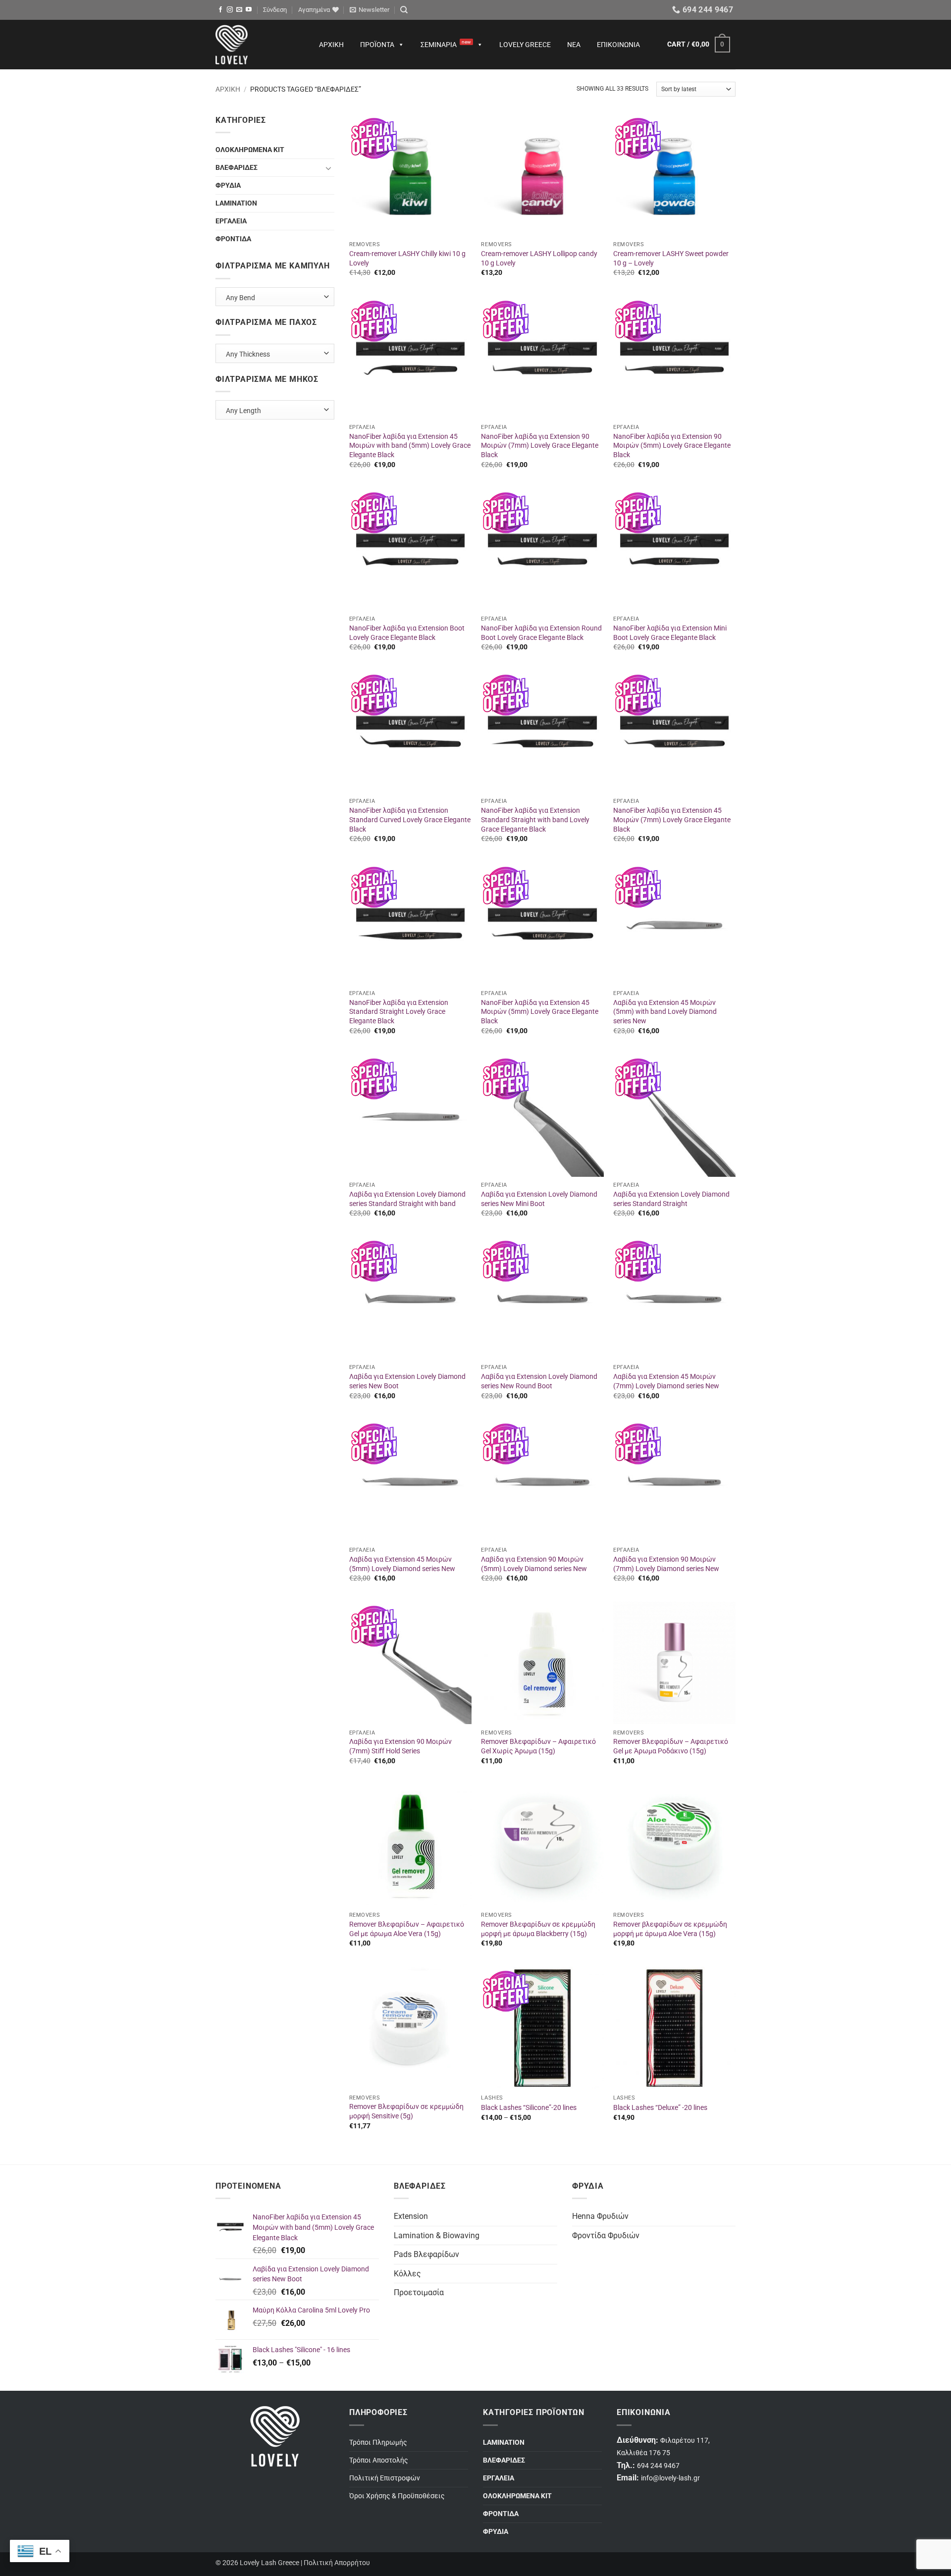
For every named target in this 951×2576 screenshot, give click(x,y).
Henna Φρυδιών (600, 2216)
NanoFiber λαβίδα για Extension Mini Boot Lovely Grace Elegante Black (670, 633)
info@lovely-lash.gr (670, 2478)
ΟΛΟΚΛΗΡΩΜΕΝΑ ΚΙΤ (250, 150)
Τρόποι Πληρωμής (378, 2443)
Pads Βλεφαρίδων (426, 2254)
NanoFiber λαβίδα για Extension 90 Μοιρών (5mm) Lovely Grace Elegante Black (672, 446)
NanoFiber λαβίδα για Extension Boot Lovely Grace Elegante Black (407, 633)
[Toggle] (328, 168)
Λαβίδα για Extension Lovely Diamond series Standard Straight (671, 1199)
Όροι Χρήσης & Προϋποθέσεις (397, 2496)
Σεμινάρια (446, 44)
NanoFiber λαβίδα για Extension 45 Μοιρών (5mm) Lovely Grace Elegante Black (540, 1012)
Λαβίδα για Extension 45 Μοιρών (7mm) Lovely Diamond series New (666, 1381)
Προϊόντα (377, 45)
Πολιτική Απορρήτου (337, 2563)
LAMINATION (236, 203)
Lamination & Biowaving (437, 2235)
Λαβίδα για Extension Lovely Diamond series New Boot (407, 1381)
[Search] (404, 10)
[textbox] (273, 296)
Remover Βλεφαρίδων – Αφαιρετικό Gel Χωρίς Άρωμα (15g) (538, 1746)
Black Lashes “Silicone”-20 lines (529, 2108)
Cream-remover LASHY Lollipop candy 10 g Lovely (539, 259)
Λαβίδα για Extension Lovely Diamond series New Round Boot (539, 1381)
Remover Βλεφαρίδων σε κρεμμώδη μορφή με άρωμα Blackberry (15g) (538, 1929)
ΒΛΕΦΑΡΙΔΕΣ (237, 168)
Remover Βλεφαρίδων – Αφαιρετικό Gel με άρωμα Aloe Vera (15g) (407, 1929)
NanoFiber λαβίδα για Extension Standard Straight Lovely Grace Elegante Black (399, 1012)
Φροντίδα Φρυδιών (606, 2235)
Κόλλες (407, 2274)
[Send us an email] (239, 10)
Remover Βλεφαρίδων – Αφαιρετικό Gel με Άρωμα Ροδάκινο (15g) (671, 1746)
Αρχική (331, 45)
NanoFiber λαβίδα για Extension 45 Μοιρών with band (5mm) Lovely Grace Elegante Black (410, 446)
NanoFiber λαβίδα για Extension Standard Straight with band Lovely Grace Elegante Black (535, 820)
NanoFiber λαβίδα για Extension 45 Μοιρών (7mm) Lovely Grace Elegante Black (672, 820)
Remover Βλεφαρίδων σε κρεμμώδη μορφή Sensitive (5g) (406, 2111)
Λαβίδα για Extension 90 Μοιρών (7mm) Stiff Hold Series (400, 1746)
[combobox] (275, 297)
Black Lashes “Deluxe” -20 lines (660, 2108)
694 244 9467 (658, 2466)
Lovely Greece (525, 45)
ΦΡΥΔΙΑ (228, 185)
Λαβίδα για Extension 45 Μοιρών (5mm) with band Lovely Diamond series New (665, 1012)
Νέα (574, 45)
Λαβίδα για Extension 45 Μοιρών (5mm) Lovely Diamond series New (402, 1564)
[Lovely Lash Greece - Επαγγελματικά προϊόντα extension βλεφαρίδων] (258, 45)
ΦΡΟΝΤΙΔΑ (233, 239)
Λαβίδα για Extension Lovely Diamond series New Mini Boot (539, 1199)
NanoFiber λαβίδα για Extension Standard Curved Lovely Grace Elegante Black (410, 820)
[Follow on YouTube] (249, 10)
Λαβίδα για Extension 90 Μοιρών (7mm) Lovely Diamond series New (666, 1564)
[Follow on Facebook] (220, 10)
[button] (275, 10)
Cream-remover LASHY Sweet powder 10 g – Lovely (671, 259)
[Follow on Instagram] (230, 10)
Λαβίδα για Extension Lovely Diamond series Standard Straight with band (407, 1199)
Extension (411, 2216)
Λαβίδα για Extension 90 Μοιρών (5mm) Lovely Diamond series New (534, 1564)
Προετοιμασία (419, 2292)
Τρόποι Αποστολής (379, 2460)
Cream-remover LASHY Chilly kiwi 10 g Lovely (407, 259)
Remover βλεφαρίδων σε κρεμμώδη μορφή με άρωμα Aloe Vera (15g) (670, 1929)
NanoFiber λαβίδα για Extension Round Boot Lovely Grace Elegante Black (541, 633)
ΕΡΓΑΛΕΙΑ (231, 221)
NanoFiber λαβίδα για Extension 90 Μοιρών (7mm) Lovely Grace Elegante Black (540, 446)
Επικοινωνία (618, 45)
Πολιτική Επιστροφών (385, 2478)
